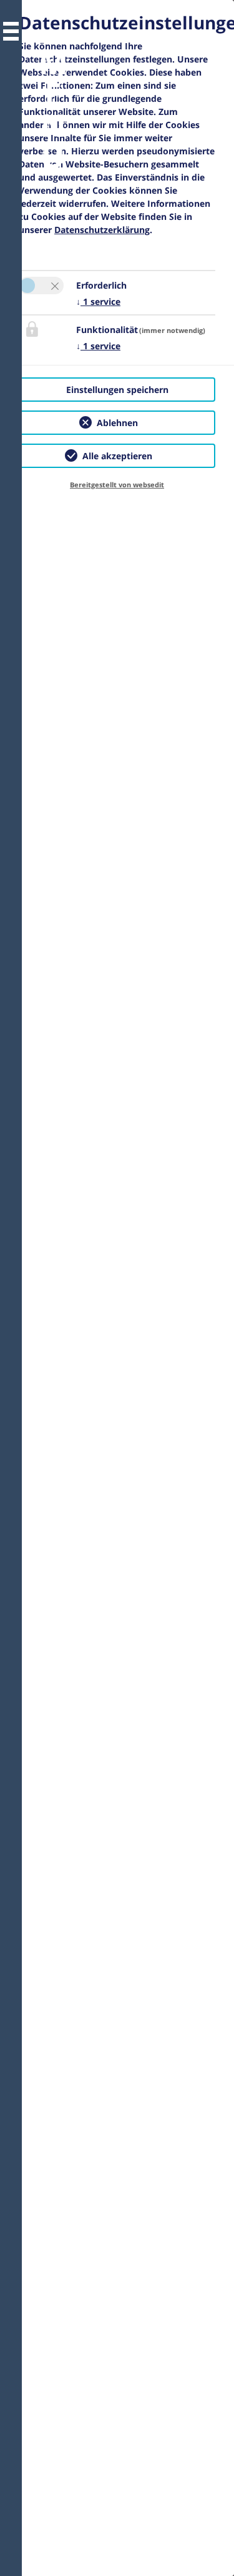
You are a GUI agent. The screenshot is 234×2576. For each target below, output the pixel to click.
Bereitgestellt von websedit (117, 485)
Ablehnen (117, 423)
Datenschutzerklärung (102, 230)
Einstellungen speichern (117, 390)
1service (98, 301)
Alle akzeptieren (117, 456)
